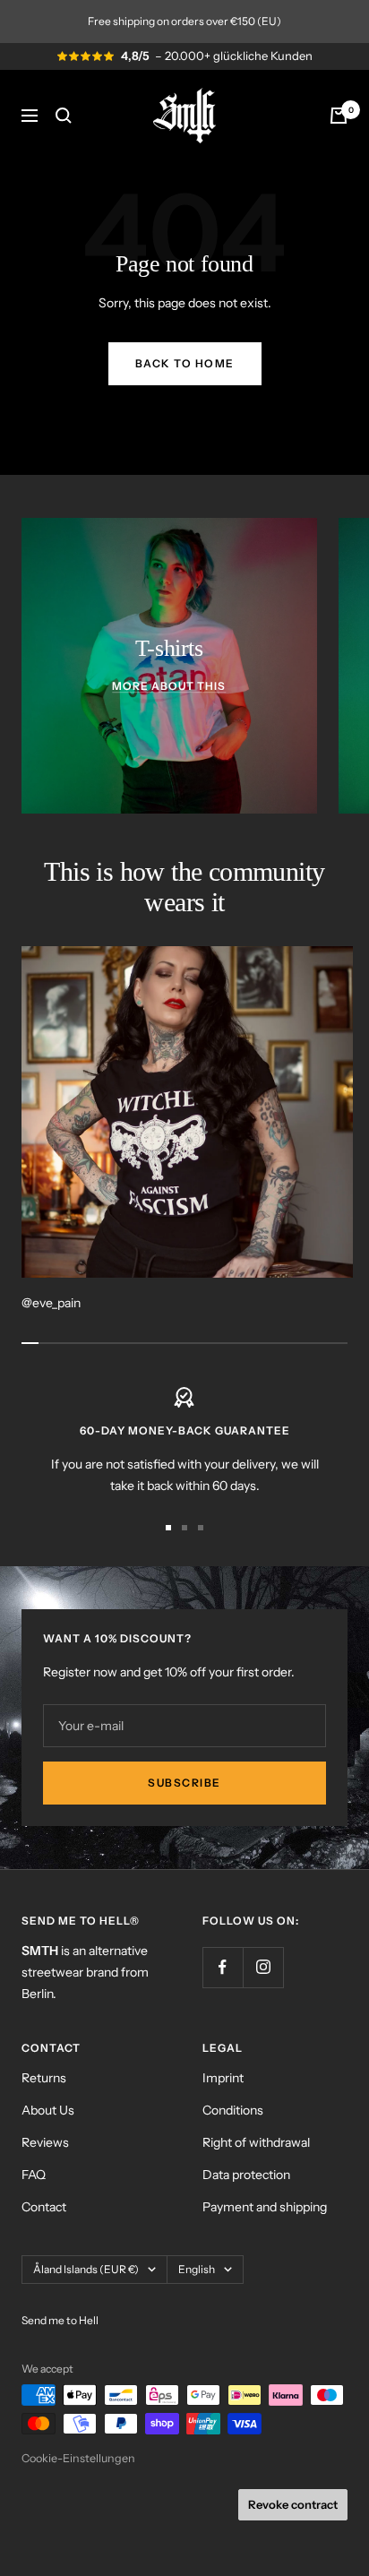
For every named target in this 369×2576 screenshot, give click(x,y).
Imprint (223, 2078)
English (197, 2269)
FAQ (34, 2175)
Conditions (233, 2110)
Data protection (246, 2175)
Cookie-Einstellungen (78, 2458)
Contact (44, 2207)
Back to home (185, 363)
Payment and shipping (265, 2207)
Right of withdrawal (256, 2142)
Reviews (45, 2142)
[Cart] (339, 116)
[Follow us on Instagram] (263, 1967)
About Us (48, 2110)
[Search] (64, 116)
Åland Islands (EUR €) (86, 2269)
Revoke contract (293, 2504)
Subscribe (184, 1783)
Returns (44, 2078)
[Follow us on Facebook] (223, 1967)
